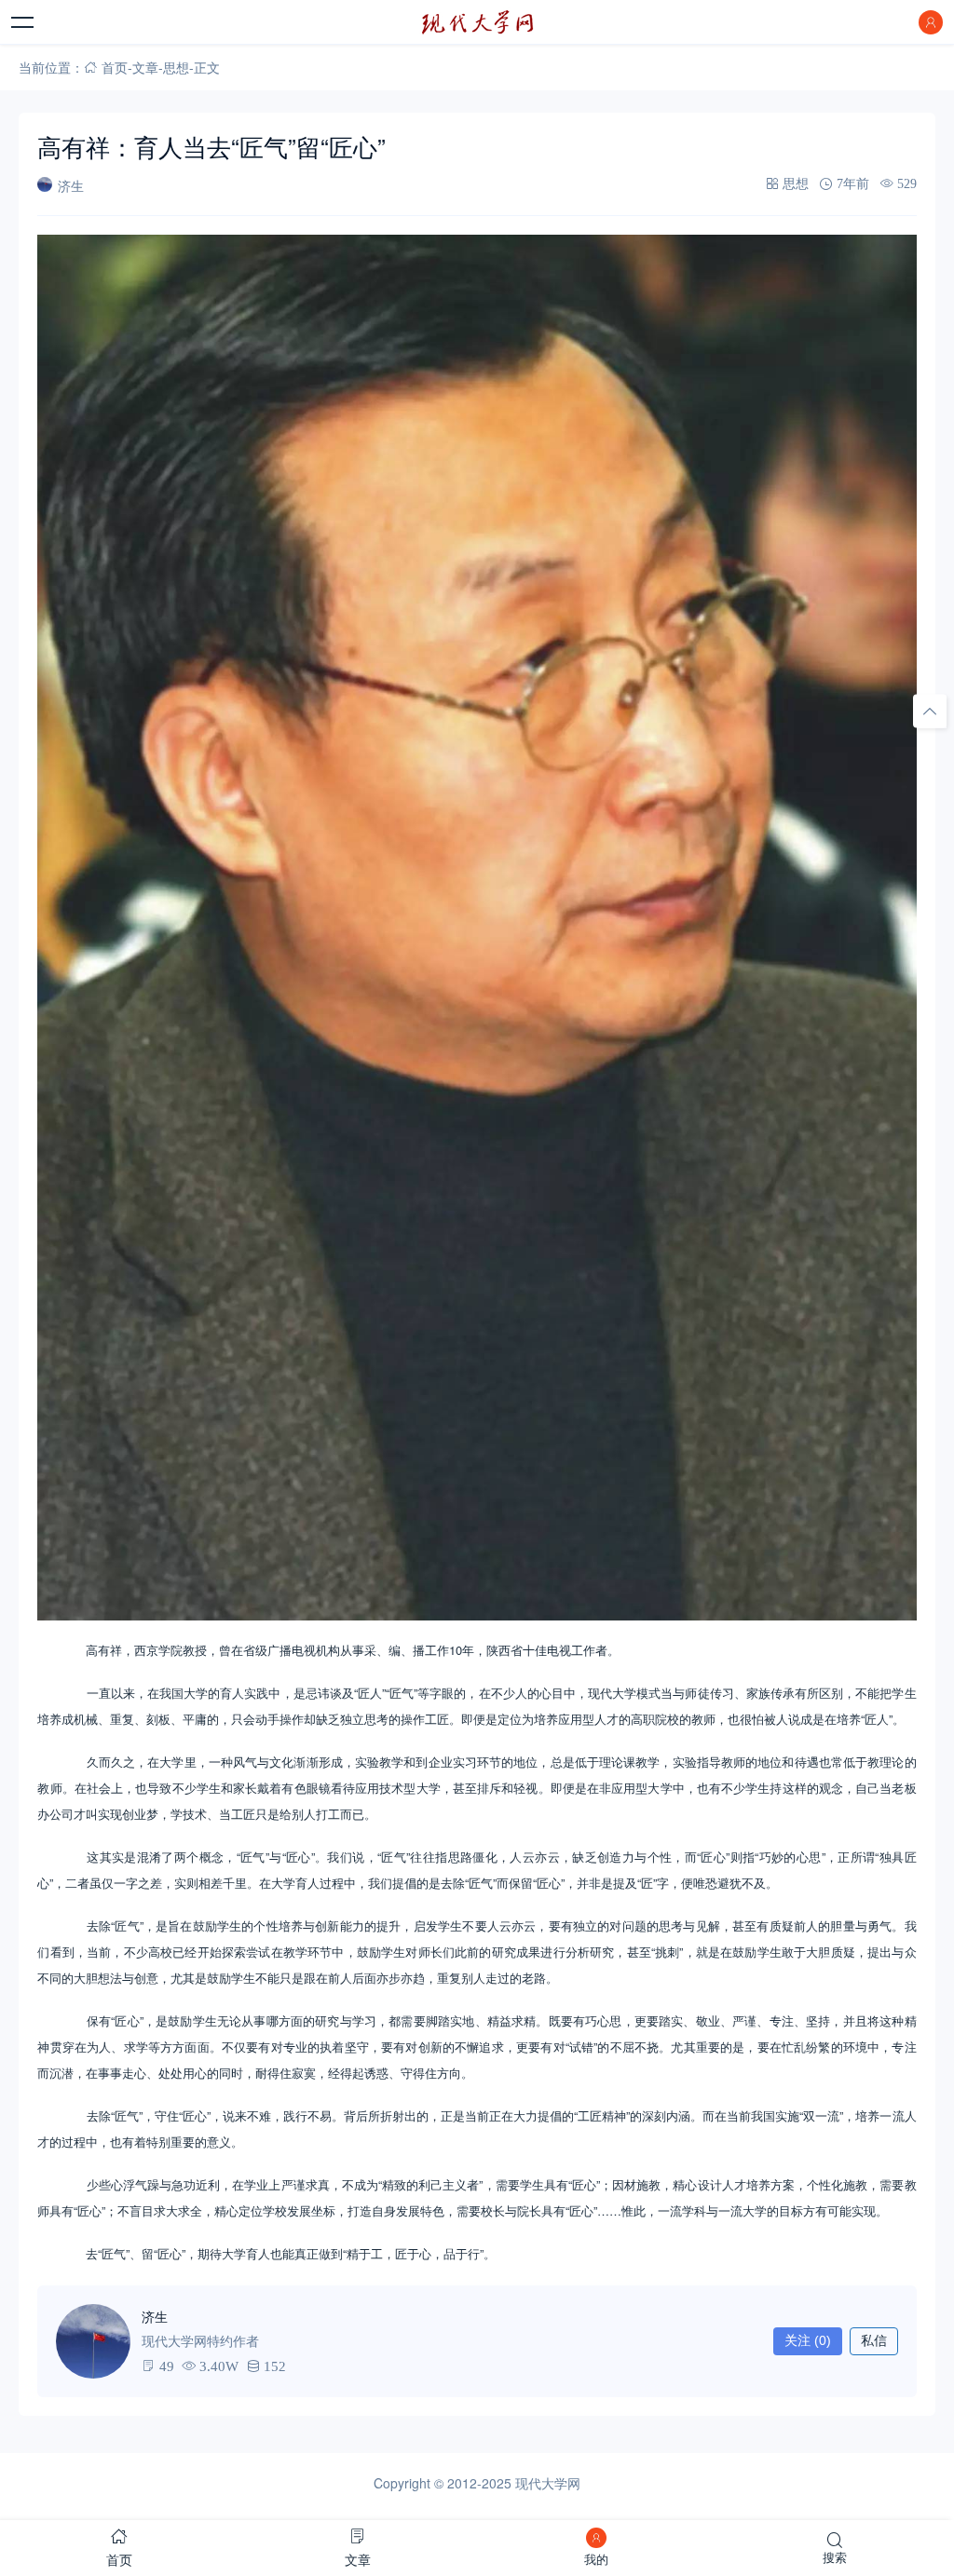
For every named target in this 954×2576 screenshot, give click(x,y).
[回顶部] (930, 712)
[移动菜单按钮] (23, 22)
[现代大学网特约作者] (93, 2341)
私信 (874, 2340)
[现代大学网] (477, 22)
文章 (145, 67)
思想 (176, 67)
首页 (115, 67)
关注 (808, 2340)
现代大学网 (548, 2483)
